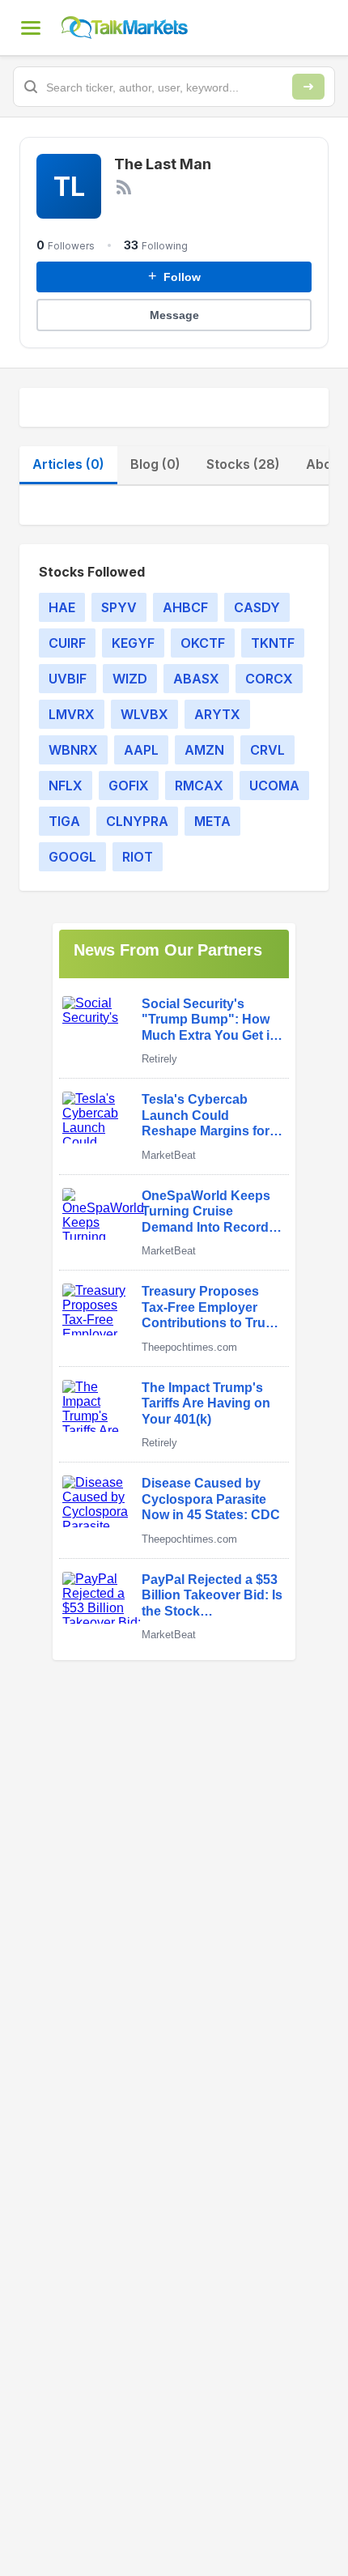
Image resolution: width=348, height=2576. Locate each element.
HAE (62, 607)
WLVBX (144, 714)
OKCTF (203, 643)
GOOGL (72, 857)
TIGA (64, 821)
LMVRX (72, 714)
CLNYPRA (137, 821)
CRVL (267, 750)
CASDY (257, 607)
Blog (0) (155, 464)
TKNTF (273, 643)
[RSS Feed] (124, 187)
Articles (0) (68, 464)
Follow (174, 276)
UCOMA (274, 786)
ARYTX (217, 714)
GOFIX (129, 786)
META (212, 821)
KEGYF (133, 643)
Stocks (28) (243, 464)
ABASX (196, 679)
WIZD (130, 679)
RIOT (138, 857)
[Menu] (31, 28)
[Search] (308, 87)
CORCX (269, 679)
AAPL (141, 750)
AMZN (204, 750)
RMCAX (199, 786)
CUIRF (67, 643)
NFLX (66, 786)
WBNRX (73, 750)
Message (174, 315)
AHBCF (185, 607)
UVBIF (68, 679)
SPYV (119, 607)
